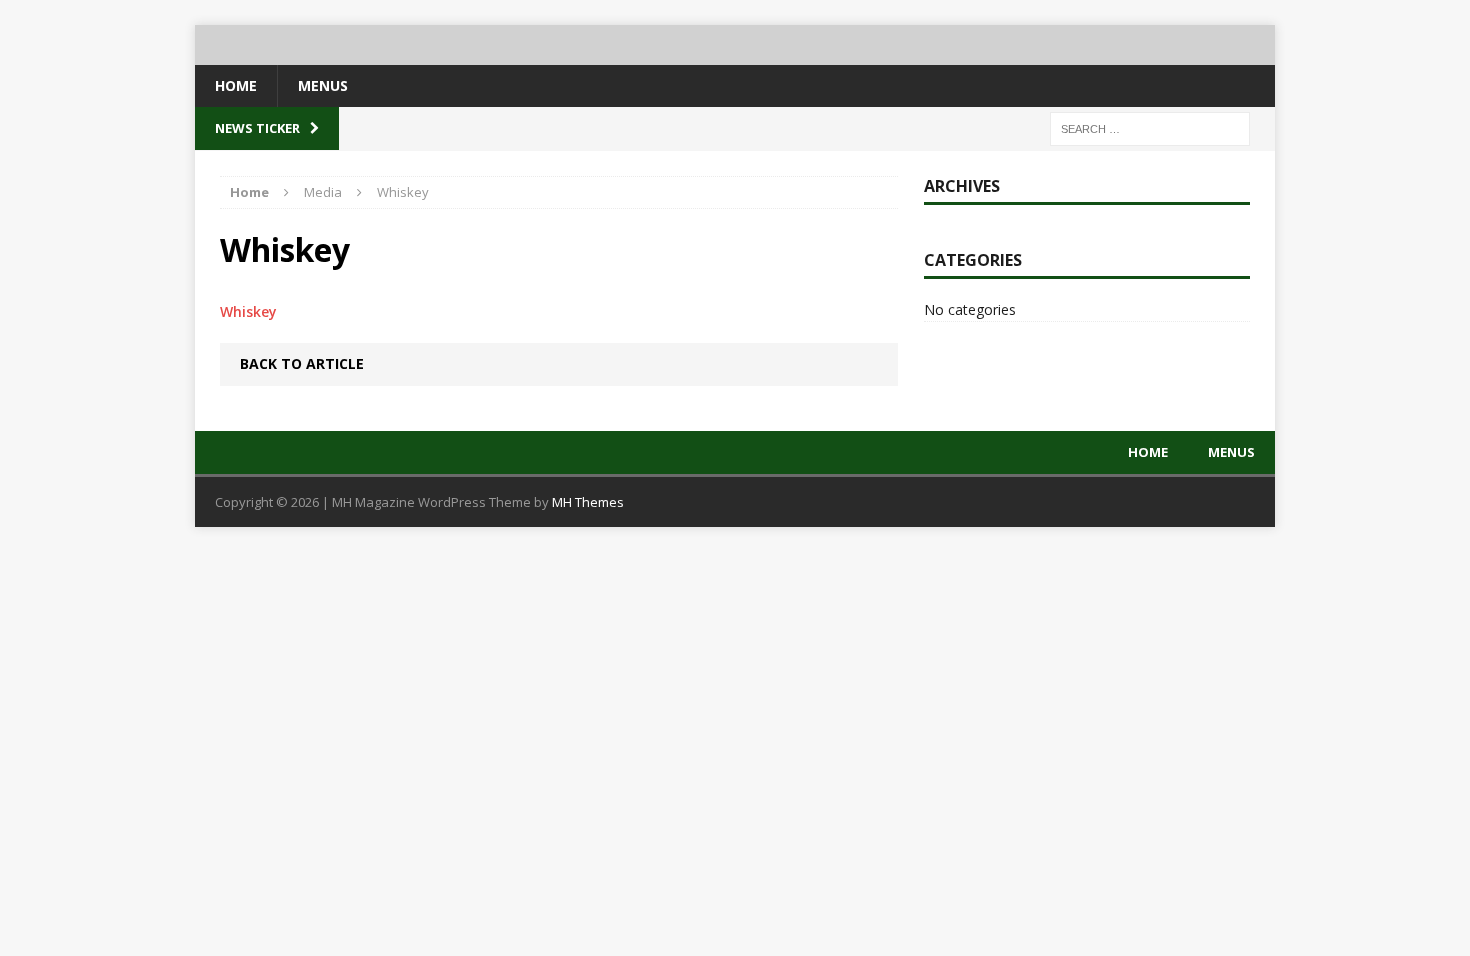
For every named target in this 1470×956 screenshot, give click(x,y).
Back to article (302, 363)
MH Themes (588, 502)
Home (236, 85)
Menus (323, 85)
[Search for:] (1150, 127)
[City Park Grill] (735, 45)
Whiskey (248, 311)
